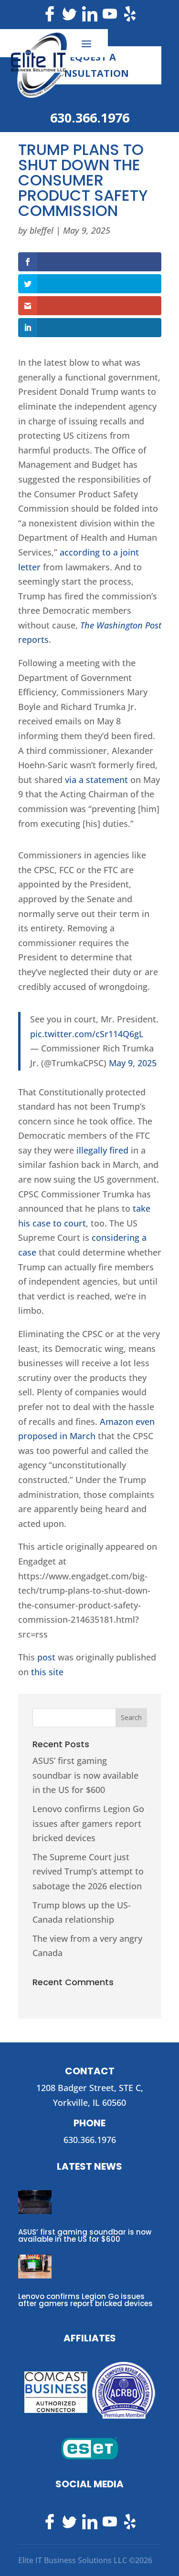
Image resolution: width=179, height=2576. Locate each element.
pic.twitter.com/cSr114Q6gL (87, 1034)
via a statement (96, 780)
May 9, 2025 (133, 1063)
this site (47, 1672)
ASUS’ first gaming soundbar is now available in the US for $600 (85, 1775)
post (46, 1657)
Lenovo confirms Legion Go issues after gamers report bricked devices (88, 1823)
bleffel (42, 230)
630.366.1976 (90, 118)
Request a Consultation (89, 65)
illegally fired (102, 1150)
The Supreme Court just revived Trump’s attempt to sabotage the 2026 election (88, 1871)
